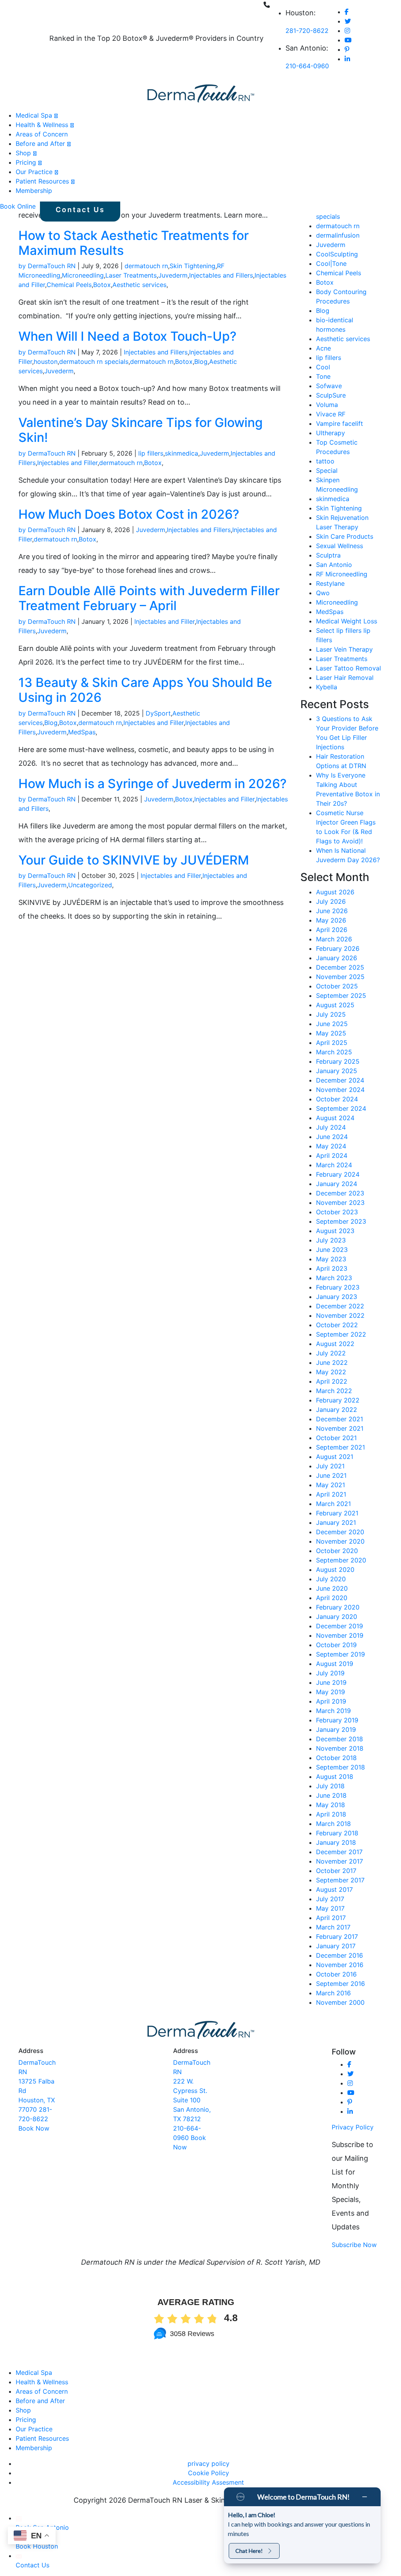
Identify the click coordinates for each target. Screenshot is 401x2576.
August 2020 (335, 1570)
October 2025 (337, 986)
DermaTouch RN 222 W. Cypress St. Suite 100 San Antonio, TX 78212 (192, 2091)
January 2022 (337, 1410)
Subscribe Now (354, 2245)
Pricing (26, 162)
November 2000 (340, 2002)
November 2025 (340, 977)
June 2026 (332, 911)
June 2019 (331, 1682)
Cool (323, 367)
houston (46, 362)
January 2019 (336, 1729)
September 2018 (340, 1767)
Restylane (330, 583)
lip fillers (151, 453)
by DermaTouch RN (47, 266)
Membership (34, 191)
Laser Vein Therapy (344, 649)
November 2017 (340, 1861)
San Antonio (334, 565)
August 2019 (335, 1664)
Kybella (327, 687)
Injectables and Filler (67, 463)
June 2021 (331, 1475)
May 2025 (331, 1033)
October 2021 (336, 1438)
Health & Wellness (42, 125)
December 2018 (340, 1739)
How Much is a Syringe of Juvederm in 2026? (153, 784)
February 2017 (337, 1937)
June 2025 (332, 1024)
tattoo (325, 461)
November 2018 (340, 1748)
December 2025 (340, 967)
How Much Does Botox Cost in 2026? (129, 514)
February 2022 (338, 1400)
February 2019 (337, 1720)
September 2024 (341, 1108)
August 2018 (335, 1777)
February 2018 (337, 1833)
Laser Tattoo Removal (349, 668)
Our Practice (34, 172)
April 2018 (331, 1814)
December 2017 (339, 1852)
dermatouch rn (146, 266)
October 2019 (336, 1645)
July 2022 (331, 1353)
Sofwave (329, 386)
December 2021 (340, 1419)
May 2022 (331, 1372)
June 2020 (332, 1588)
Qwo (323, 593)
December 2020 (340, 1532)
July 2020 (331, 1579)
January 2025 (337, 1071)
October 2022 (337, 1325)
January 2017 (336, 1946)
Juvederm (173, 275)
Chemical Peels (69, 285)
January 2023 (337, 1297)
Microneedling (83, 275)
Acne (323, 348)
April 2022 (332, 1381)
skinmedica (182, 453)
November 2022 (340, 1315)
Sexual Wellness (340, 546)
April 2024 (332, 1155)
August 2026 (335, 892)
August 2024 (335, 1118)
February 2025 (338, 1061)
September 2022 (341, 1334)
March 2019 (333, 1711)
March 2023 (334, 1278)
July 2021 (330, 1466)
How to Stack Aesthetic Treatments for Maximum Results (134, 243)
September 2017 (340, 1880)
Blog (201, 362)
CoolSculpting (337, 254)
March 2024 (334, 1165)
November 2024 (340, 1090)
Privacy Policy (353, 2127)
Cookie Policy (209, 2473)
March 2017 (333, 1927)
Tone (323, 376)
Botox (102, 285)
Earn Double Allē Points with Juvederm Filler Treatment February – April (149, 598)
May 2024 (331, 1146)
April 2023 (332, 1268)
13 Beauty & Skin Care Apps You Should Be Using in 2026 (145, 690)
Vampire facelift (340, 423)
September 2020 (341, 1560)
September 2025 (341, 996)
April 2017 (331, 1918)
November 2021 (340, 1428)
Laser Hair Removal (345, 678)
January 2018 (336, 1842)
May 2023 (331, 1259)
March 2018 (333, 1824)
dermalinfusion (338, 235)
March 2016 (333, 1993)
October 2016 (336, 1974)
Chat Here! (249, 2551)
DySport (158, 713)
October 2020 (337, 1551)
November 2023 (340, 1203)
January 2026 (337, 958)
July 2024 (331, 1127)
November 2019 (340, 1635)
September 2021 (340, 1447)
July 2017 (330, 1899)
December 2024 (340, 1080)
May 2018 (331, 1805)
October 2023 (337, 1212)
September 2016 (340, 1984)
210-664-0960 (307, 66)
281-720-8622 (307, 31)
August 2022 (335, 1344)
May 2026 (331, 920)
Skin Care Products (345, 536)
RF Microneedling (342, 574)
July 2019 (330, 1673)
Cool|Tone (331, 263)
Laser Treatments (131, 275)
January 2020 (337, 1617)
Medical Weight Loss (347, 621)
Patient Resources (42, 181)
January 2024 (337, 1184)
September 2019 (340, 1654)
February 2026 (338, 948)
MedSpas (82, 732)
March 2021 (333, 1504)
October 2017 (336, 1871)
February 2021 (337, 1513)
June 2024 (332, 1137)
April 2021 (331, 1494)
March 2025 (334, 1052)
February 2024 (338, 1174)
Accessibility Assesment (208, 2482)
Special (327, 471)
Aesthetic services (139, 285)
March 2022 (334, 1391)
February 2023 (338, 1287)
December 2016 (340, 1955)
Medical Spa (34, 115)
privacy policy (209, 2463)
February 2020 (338, 1607)
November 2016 (340, 1965)
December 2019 (340, 1626)
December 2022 (340, 1306)
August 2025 (335, 1005)
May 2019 (331, 1692)
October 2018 (336, 1758)
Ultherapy (331, 433)
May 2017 (330, 1908)
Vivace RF (331, 414)
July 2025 (331, 1014)
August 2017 (334, 1889)
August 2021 (335, 1457)
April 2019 (331, 1701)
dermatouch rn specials (94, 362)
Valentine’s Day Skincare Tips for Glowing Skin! (141, 430)
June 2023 (332, 1250)
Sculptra (328, 555)
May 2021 (331, 1485)
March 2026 (334, 939)
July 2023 (331, 1240)
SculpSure (331, 395)
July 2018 (330, 1786)
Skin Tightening (192, 266)
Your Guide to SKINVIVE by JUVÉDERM (134, 860)
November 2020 (340, 1541)
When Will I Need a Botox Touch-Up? (127, 336)
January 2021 (336, 1522)
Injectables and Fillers (221, 275)
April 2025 (332, 1043)
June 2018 (331, 1795)
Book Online (18, 206)
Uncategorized (90, 885)
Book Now (34, 2128)
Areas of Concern (42, 134)
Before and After (40, 144)
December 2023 (340, 1193)
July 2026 (331, 901)
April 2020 (332, 1598)
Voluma (327, 405)
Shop (23, 153)
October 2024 (337, 1099)
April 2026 (332, 930)
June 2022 (332, 1362)
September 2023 (341, 1221)
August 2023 (335, 1231)
